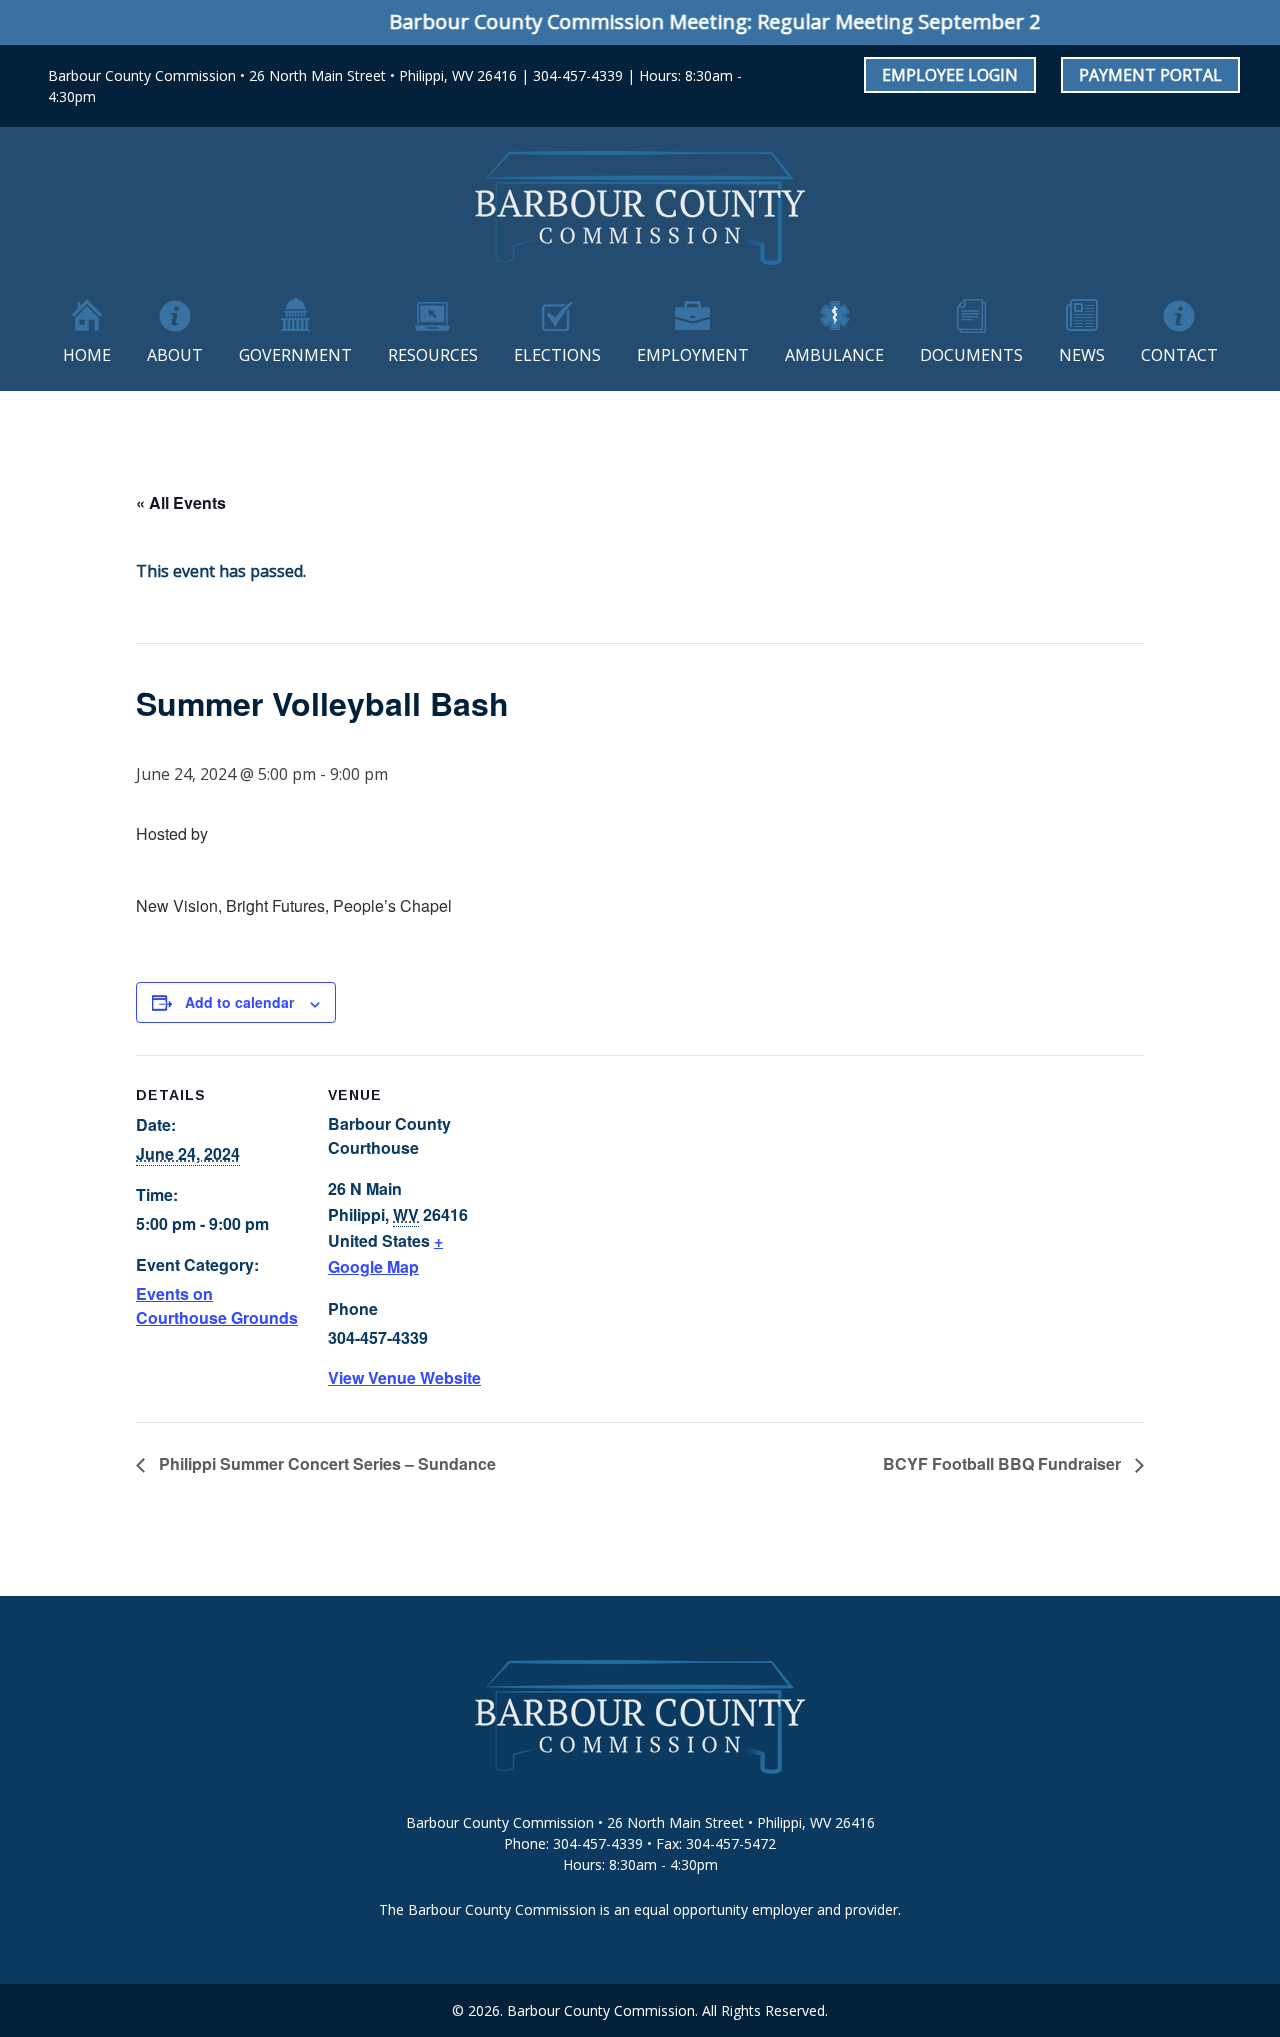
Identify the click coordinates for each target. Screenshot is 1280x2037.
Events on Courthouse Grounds (217, 1305)
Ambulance (834, 355)
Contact (1179, 355)
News (1082, 355)
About (175, 355)
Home (87, 355)
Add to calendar (239, 1002)
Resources (433, 355)
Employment (693, 355)
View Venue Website (404, 1377)
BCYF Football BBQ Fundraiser (1004, 1463)
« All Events (181, 502)
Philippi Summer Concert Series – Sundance (325, 1463)
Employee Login (950, 75)
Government (295, 355)
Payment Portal (1150, 75)
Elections (557, 355)
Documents (971, 355)
